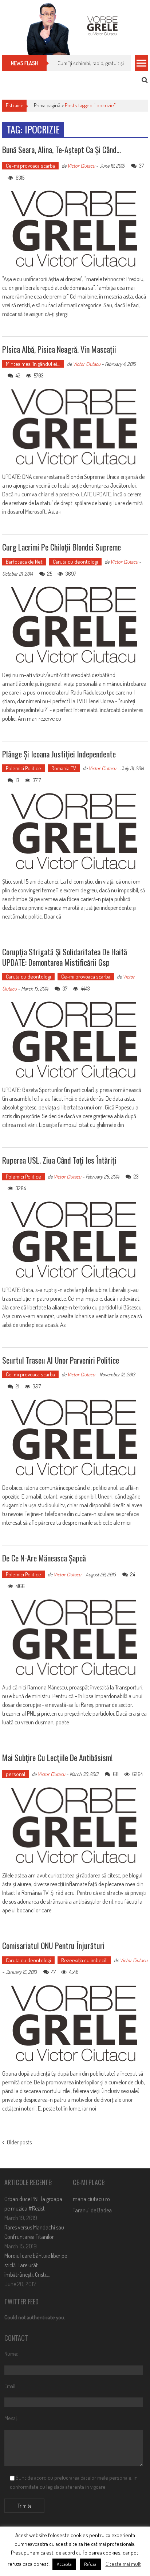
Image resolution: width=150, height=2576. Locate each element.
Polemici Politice (23, 768)
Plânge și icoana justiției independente (59, 754)
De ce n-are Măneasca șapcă (44, 1558)
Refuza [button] (90, 2564)
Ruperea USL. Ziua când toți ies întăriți (59, 1160)
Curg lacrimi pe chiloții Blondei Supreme (62, 547)
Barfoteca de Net (24, 562)
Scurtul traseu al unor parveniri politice (61, 1360)
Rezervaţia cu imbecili (84, 1960)
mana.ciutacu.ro (91, 2199)
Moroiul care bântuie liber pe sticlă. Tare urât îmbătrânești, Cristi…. (36, 2265)
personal (15, 1774)
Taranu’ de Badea (92, 2210)
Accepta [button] (64, 2564)
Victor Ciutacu (81, 166)
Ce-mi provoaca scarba (30, 166)
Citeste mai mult (123, 2564)
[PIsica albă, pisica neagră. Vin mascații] (75, 427)
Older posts (19, 2143)
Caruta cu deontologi (75, 562)
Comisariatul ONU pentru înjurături (53, 1945)
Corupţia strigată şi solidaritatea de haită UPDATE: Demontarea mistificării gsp (65, 957)
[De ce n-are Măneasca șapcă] (75, 1638)
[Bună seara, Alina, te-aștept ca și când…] (75, 229)
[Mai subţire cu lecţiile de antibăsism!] (75, 1826)
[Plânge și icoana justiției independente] (75, 832)
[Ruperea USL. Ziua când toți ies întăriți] (75, 1240)
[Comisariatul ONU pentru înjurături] (75, 2024)
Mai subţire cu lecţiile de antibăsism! (57, 1757)
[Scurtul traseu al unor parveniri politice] (75, 1438)
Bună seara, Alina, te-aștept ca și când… (62, 149)
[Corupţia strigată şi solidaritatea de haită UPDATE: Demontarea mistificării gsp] (75, 1040)
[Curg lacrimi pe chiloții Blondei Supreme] (75, 625)
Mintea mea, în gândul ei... (33, 364)
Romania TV (64, 768)
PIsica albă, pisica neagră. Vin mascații (59, 349)
